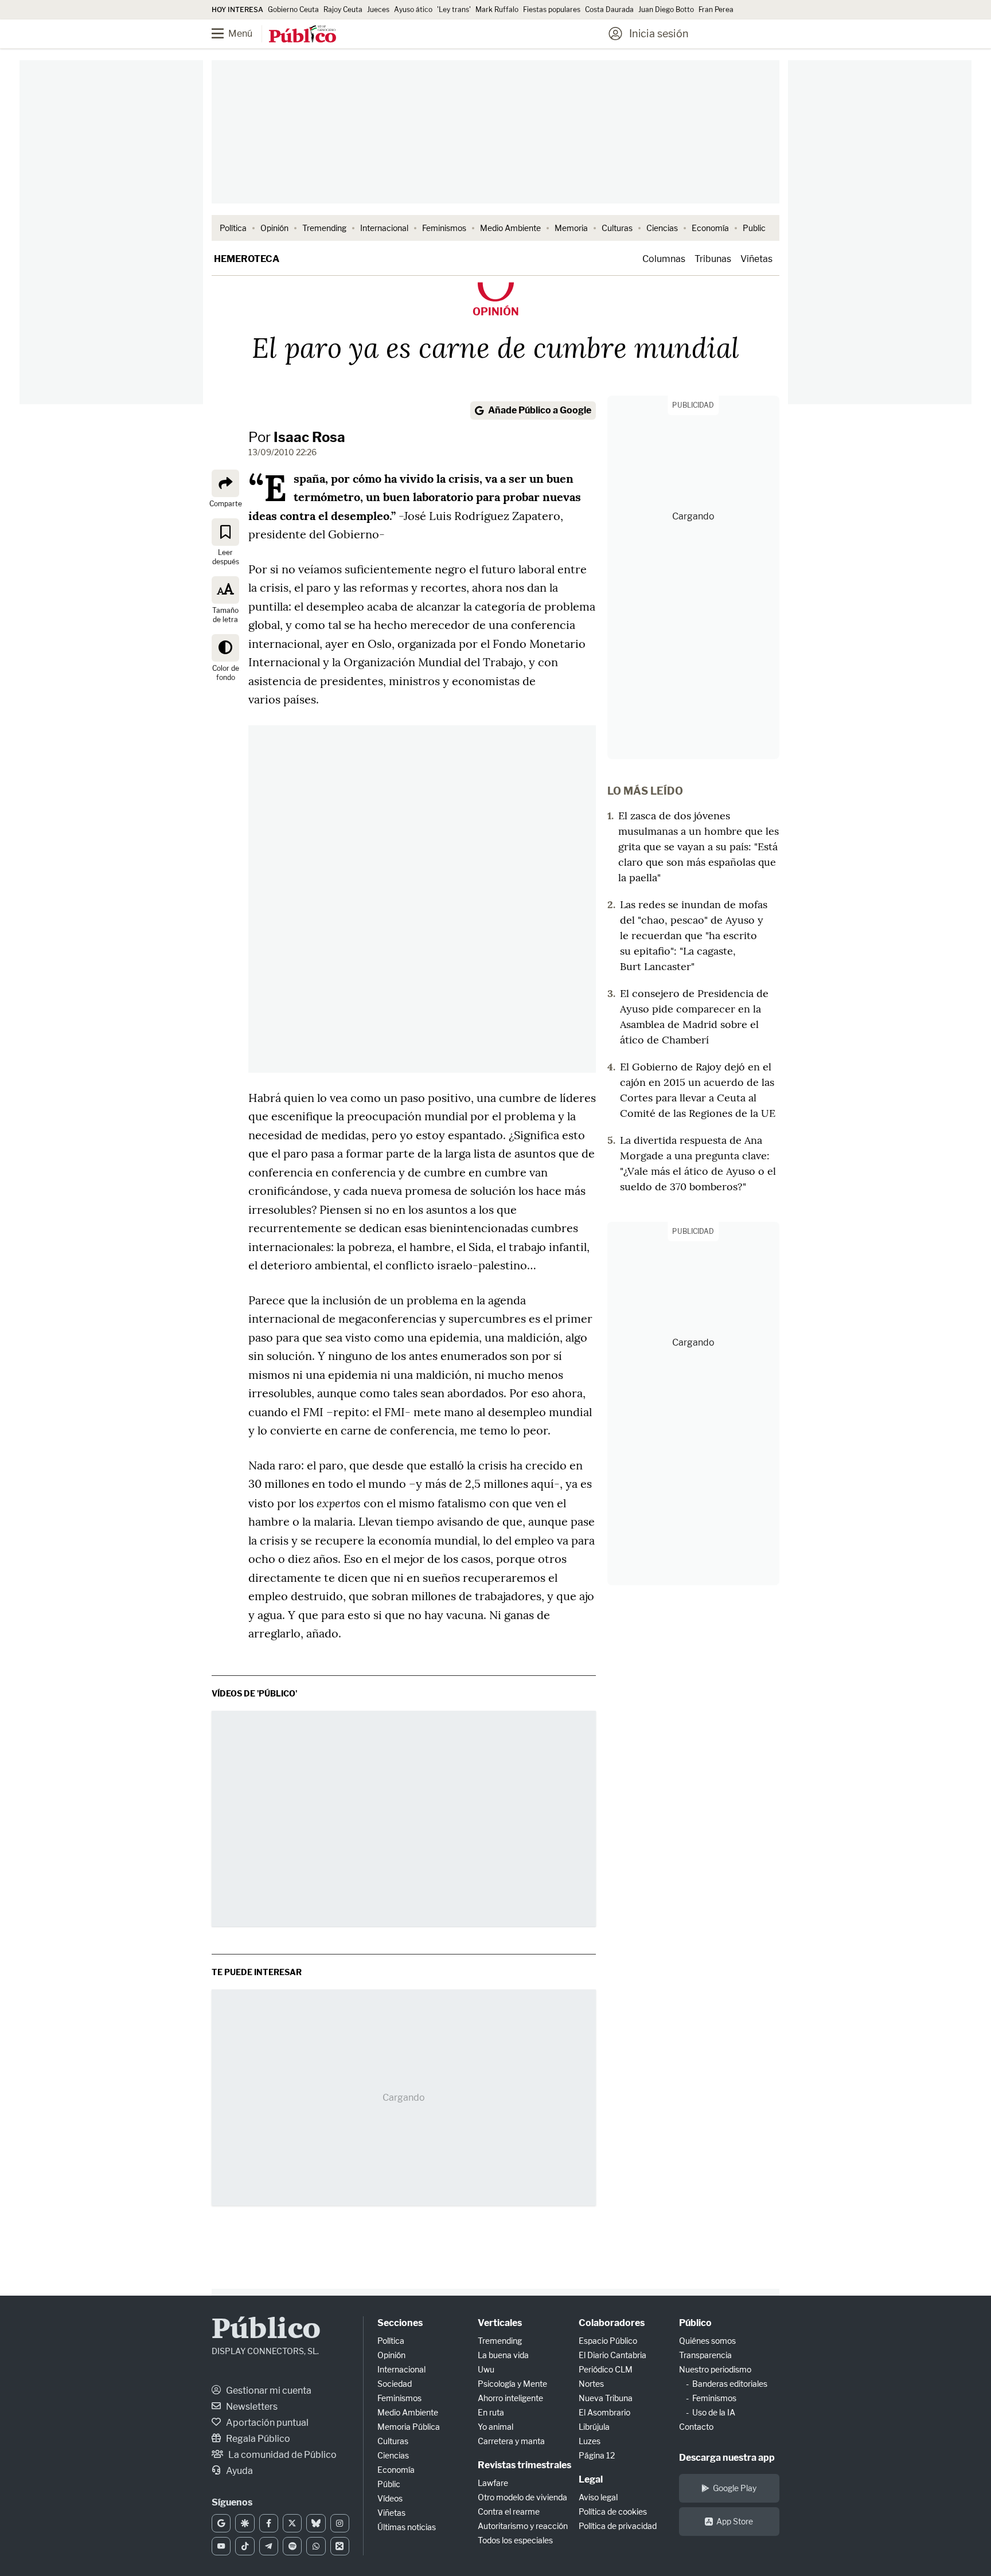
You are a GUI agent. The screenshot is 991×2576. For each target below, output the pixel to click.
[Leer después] (225, 531)
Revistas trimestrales (524, 2465)
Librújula (594, 2427)
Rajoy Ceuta (343, 9)
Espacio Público (608, 2341)
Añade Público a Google (540, 410)
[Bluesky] (316, 2523)
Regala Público (257, 2439)
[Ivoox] (340, 2546)
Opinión (274, 228)
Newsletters (251, 2407)
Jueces (378, 9)
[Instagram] (340, 2523)
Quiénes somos (707, 2341)
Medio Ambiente (510, 228)
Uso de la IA (714, 2412)
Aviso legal (598, 2497)
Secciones (400, 2323)
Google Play (735, 2488)
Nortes (591, 2384)
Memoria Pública (409, 2427)
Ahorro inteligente (510, 2398)
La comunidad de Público (282, 2455)
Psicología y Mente (512, 2384)
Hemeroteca (247, 259)
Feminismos (444, 228)
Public (754, 228)
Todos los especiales (515, 2540)
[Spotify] (292, 2546)
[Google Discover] (245, 2523)
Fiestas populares (552, 9)
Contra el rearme (509, 2511)
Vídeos (390, 2498)
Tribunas (713, 259)
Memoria (571, 228)
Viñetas (756, 259)
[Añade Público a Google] (221, 2523)
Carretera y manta (511, 2441)
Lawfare (493, 2483)
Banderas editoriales (730, 2384)
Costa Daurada (609, 9)
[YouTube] (221, 2546)
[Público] (303, 35)
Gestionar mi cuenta (268, 2391)
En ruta (491, 2412)
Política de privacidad (618, 2526)
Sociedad (395, 2384)
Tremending (324, 228)
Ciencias (662, 228)
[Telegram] (269, 2546)
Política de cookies (613, 2511)
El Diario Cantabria (612, 2355)
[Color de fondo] (225, 647)
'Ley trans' (454, 9)
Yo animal (495, 2427)
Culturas (617, 228)
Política (233, 228)
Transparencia (705, 2355)
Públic (389, 2484)
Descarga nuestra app (727, 2458)
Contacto (696, 2427)
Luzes (590, 2441)
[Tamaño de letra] (225, 589)
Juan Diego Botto (666, 9)
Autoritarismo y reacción (523, 2526)
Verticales (500, 2323)
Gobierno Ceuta (293, 9)
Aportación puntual (266, 2423)
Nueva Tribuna (606, 2398)
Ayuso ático (413, 9)
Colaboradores (612, 2323)
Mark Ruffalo (497, 9)
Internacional (384, 228)
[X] (292, 2523)
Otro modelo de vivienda (522, 2497)
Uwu (486, 2369)
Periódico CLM (606, 2369)
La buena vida (503, 2355)
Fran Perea (716, 9)
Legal (591, 2479)
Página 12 (597, 2455)
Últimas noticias (407, 2527)
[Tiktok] (245, 2546)
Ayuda (239, 2471)
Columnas (664, 259)
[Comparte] (225, 483)
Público (266, 2330)
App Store (735, 2521)
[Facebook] (269, 2523)
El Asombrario (604, 2412)
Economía (710, 228)
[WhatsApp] (316, 2546)
